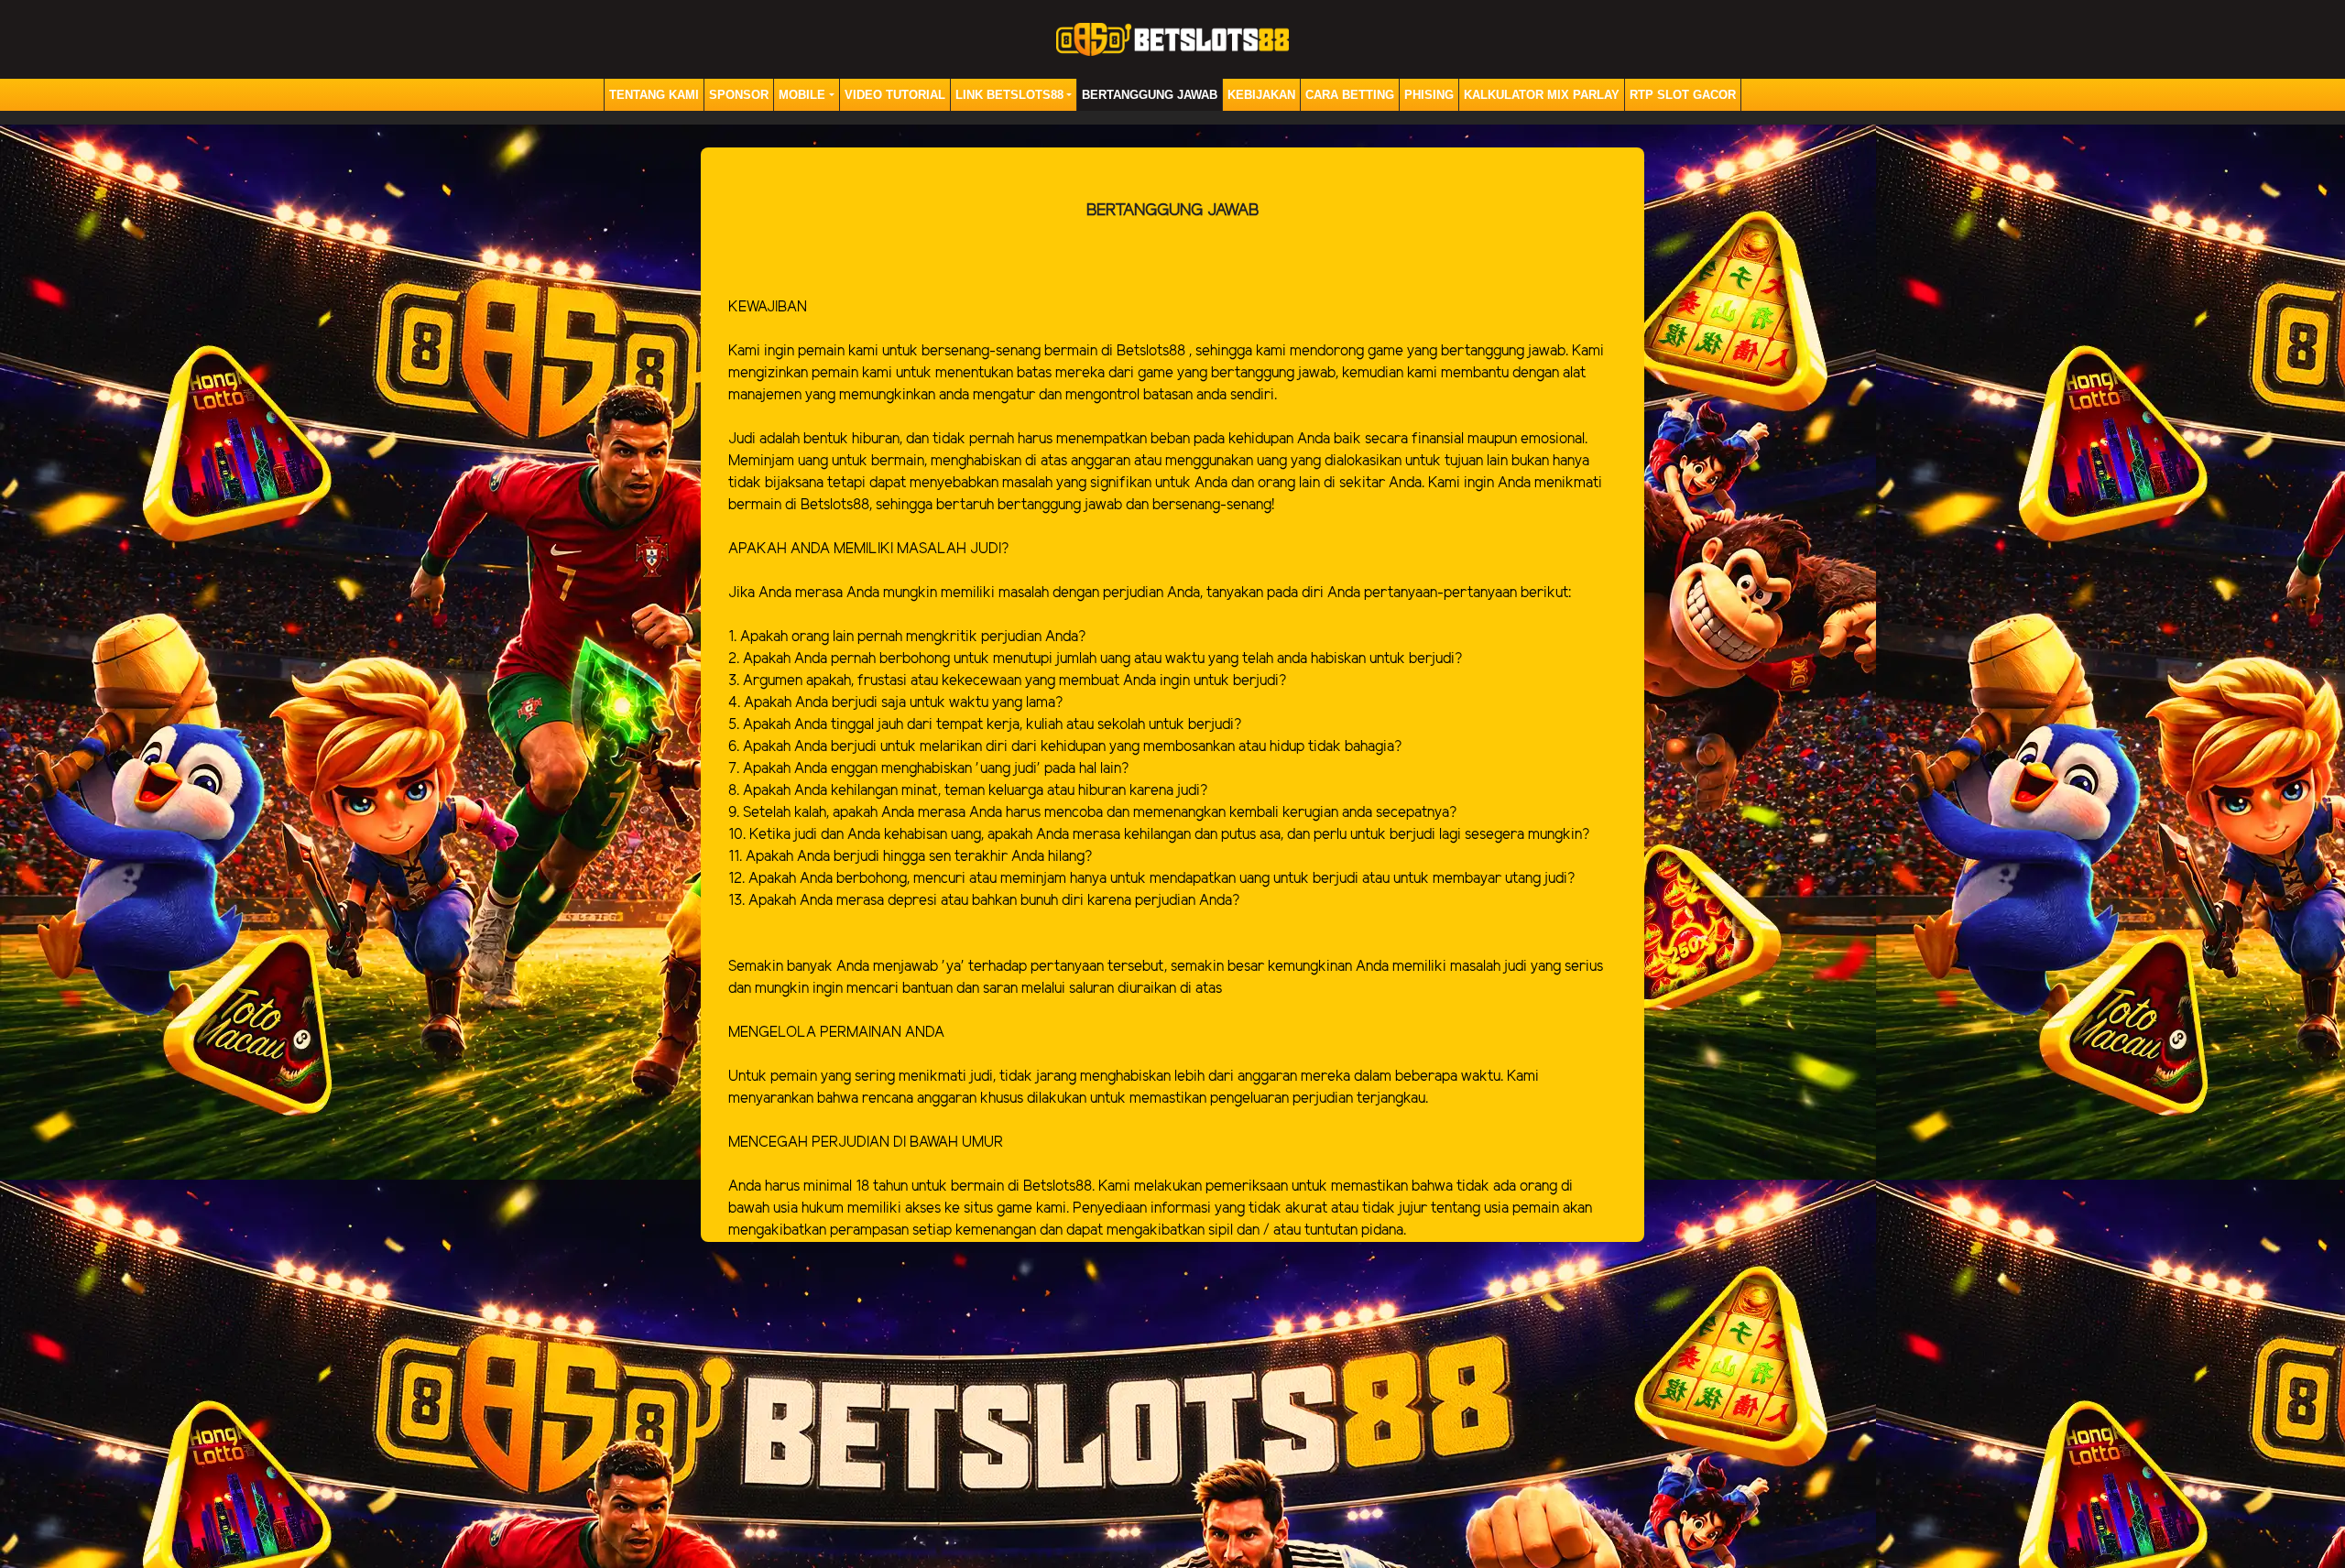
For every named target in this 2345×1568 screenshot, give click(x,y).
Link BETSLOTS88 (1009, 95)
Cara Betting (1350, 95)
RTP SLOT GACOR (1683, 95)
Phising (1429, 95)
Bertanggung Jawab (1150, 95)
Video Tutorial (895, 95)
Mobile (802, 95)
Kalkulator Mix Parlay (1542, 95)
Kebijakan (1261, 95)
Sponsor (739, 95)
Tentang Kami (654, 95)
